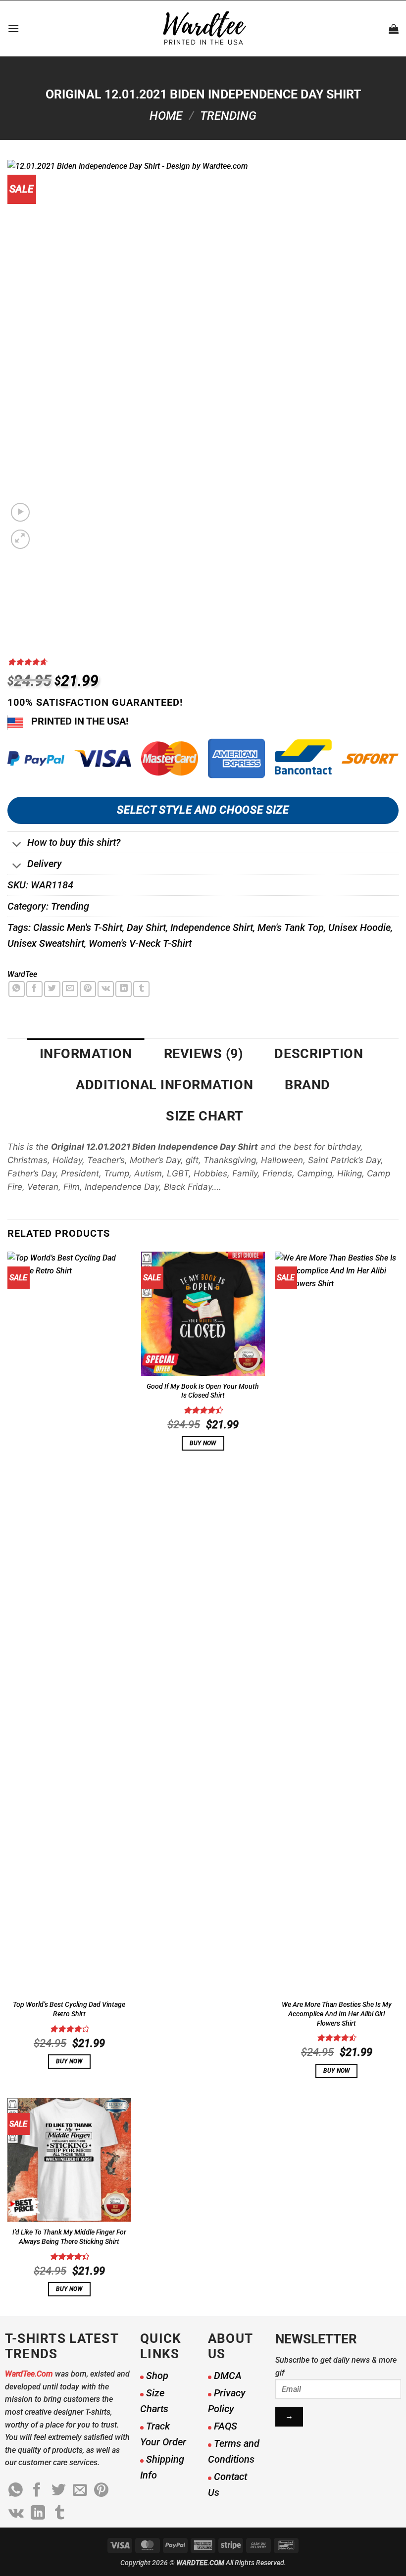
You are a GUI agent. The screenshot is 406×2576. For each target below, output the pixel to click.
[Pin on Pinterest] (88, 989)
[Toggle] (17, 846)
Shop (157, 2376)
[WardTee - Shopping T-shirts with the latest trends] (203, 28)
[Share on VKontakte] (106, 989)
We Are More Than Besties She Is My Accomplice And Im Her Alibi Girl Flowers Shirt (337, 2014)
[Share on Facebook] (34, 989)
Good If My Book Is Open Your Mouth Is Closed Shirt (203, 1391)
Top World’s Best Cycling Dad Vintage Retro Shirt (69, 2009)
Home (166, 116)
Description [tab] (319, 1054)
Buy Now (69, 2061)
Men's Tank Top (291, 927)
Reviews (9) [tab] (203, 1054)
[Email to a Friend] (70, 989)
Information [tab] (86, 1054)
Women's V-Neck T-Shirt (140, 943)
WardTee (22, 974)
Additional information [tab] (164, 1085)
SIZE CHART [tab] (204, 1116)
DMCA (228, 2376)
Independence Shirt (212, 927)
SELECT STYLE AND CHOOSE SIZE (203, 810)
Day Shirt (146, 927)
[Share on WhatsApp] (17, 989)
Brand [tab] (307, 1085)
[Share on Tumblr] (141, 989)
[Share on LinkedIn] (124, 989)
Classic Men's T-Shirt (78, 927)
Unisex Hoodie (359, 927)
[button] (13, 28)
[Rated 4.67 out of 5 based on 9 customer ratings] (203, 662)
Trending (228, 116)
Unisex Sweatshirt (46, 943)
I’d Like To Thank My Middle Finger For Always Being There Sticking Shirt (69, 2237)
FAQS (226, 2426)
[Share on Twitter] (52, 989)
